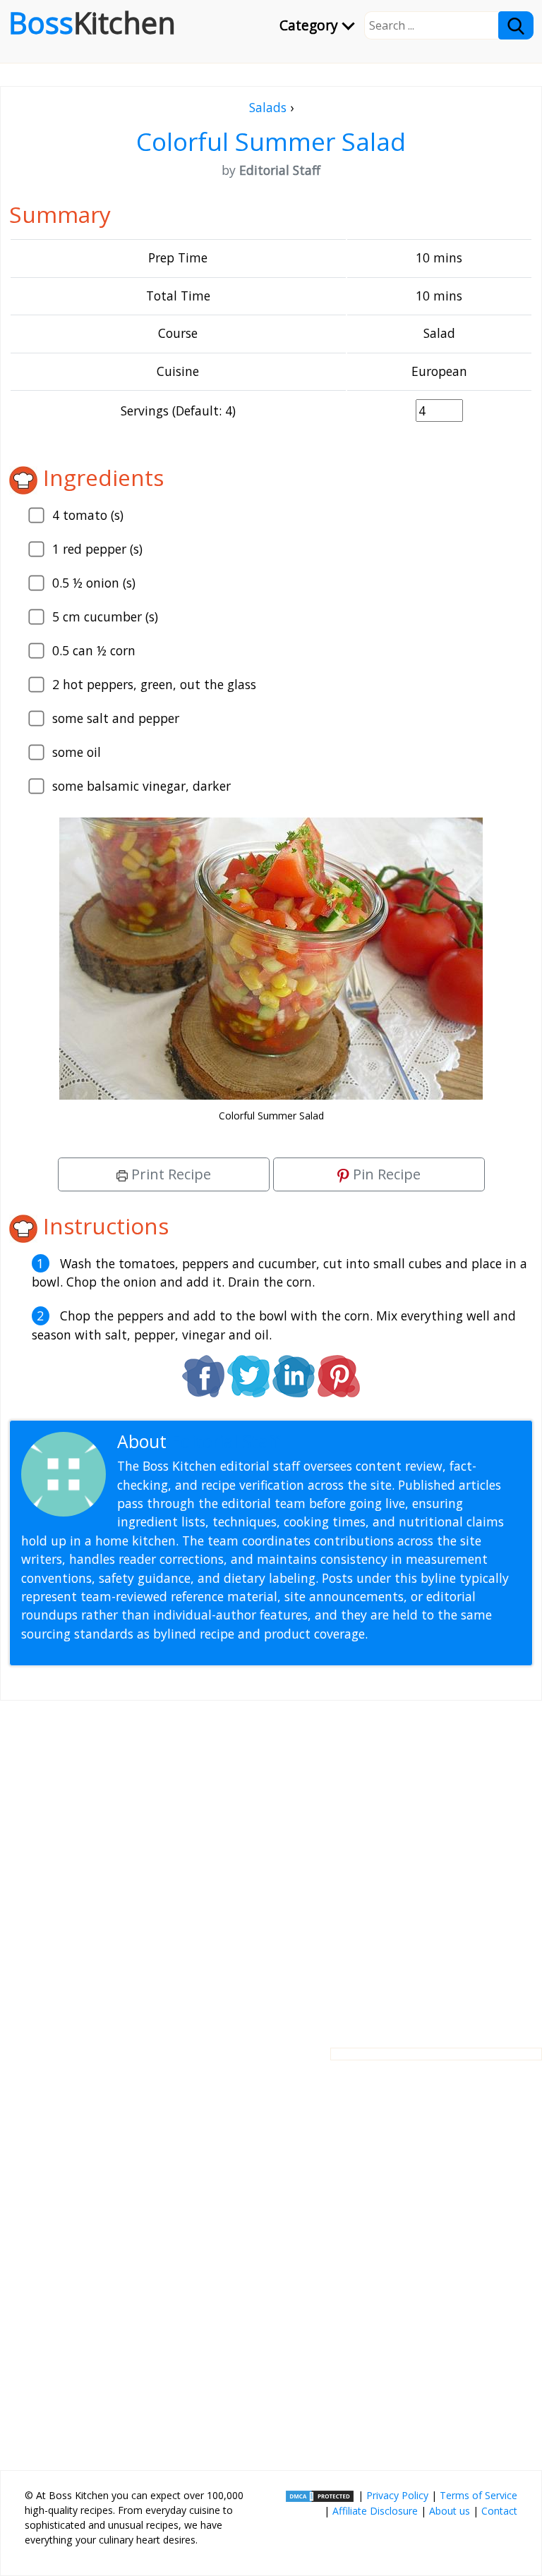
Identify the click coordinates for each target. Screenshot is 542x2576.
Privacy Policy (397, 2495)
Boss (92, 23)
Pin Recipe (385, 1174)
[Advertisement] (271, 1863)
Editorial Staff (225, 1441)
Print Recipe (169, 1174)
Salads (268, 107)
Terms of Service (478, 2495)
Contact (499, 2511)
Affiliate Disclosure (375, 2511)
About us (450, 2511)
